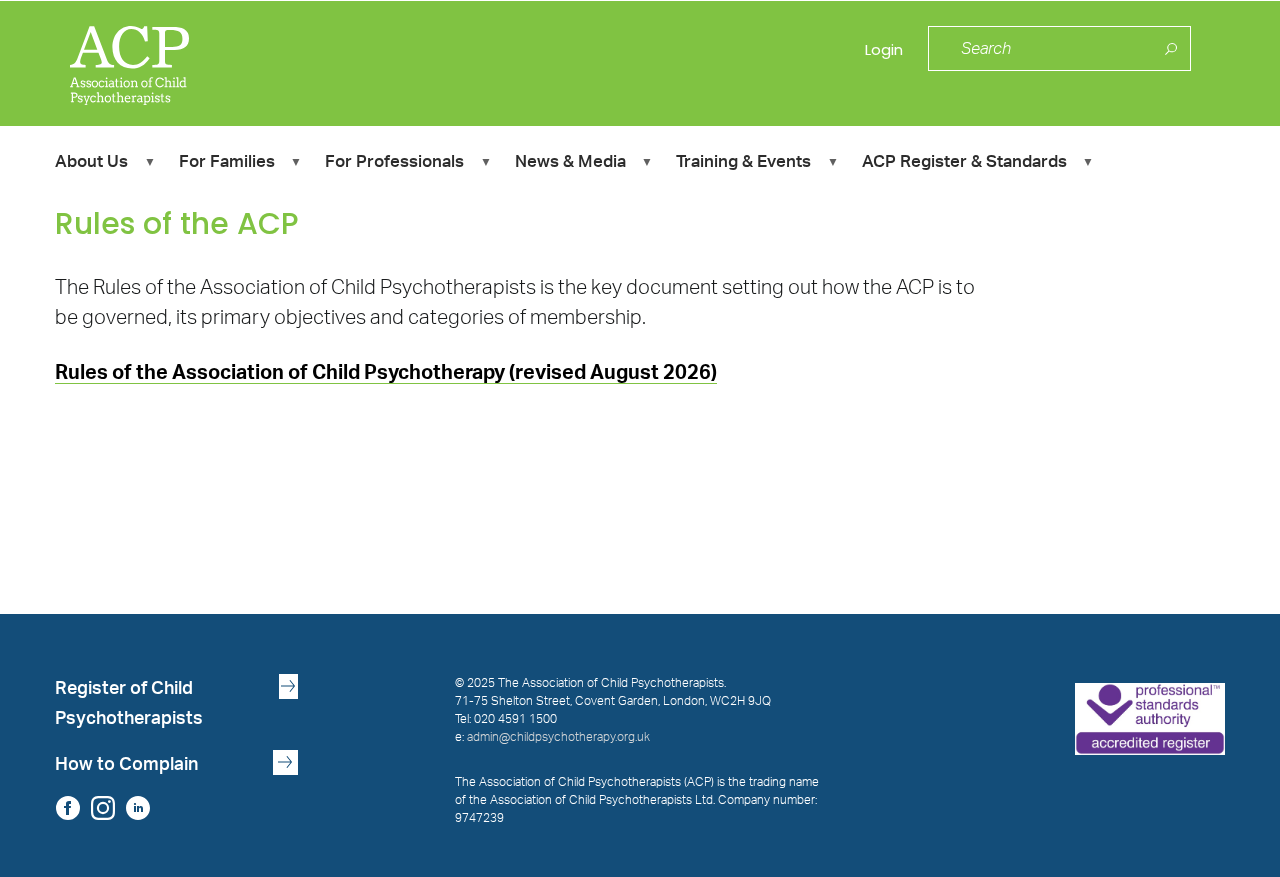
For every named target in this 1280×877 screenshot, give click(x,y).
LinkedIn (137, 807)
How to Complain (126, 764)
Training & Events (743, 164)
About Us (91, 164)
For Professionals (394, 164)
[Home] (201, 58)
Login (884, 49)
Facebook (67, 807)
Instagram (102, 807)
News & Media (570, 164)
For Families (227, 164)
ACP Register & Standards (964, 164)
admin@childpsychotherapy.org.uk (558, 737)
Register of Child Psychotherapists (129, 704)
